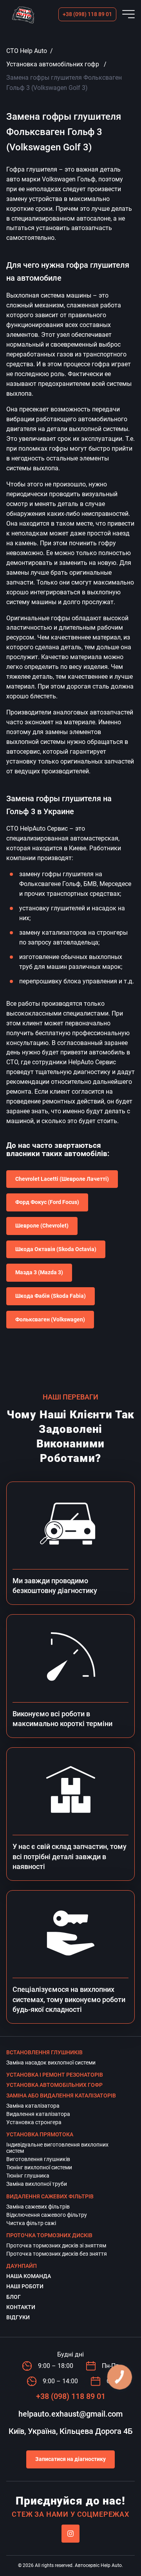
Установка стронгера (34, 2122)
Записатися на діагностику (70, 2459)
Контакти (21, 2307)
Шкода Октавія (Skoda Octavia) (56, 1249)
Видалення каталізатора (38, 2114)
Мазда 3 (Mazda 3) (39, 1272)
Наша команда (29, 2276)
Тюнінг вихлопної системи (39, 2167)
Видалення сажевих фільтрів (50, 2196)
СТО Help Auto (27, 51)
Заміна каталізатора (33, 2106)
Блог (14, 2297)
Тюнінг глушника (28, 2176)
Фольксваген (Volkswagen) (50, 1319)
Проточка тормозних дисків (49, 2235)
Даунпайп (22, 2266)
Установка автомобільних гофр (53, 64)
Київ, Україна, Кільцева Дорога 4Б (71, 2431)
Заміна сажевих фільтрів (38, 2207)
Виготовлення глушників (38, 2159)
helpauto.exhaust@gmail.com (70, 2414)
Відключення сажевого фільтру (47, 2215)
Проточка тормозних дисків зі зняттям (56, 2245)
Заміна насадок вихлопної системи (51, 2063)
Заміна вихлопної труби (37, 2184)
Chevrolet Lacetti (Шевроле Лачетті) (62, 1179)
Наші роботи (25, 2286)
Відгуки (18, 2317)
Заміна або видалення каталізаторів (61, 2096)
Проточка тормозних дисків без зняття (57, 2254)
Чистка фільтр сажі (31, 2223)
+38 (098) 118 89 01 (87, 14)
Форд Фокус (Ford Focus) (47, 1202)
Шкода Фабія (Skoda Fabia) (51, 1296)
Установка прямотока (40, 2134)
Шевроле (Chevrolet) (42, 1226)
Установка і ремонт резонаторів (55, 2075)
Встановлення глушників (44, 2052)
